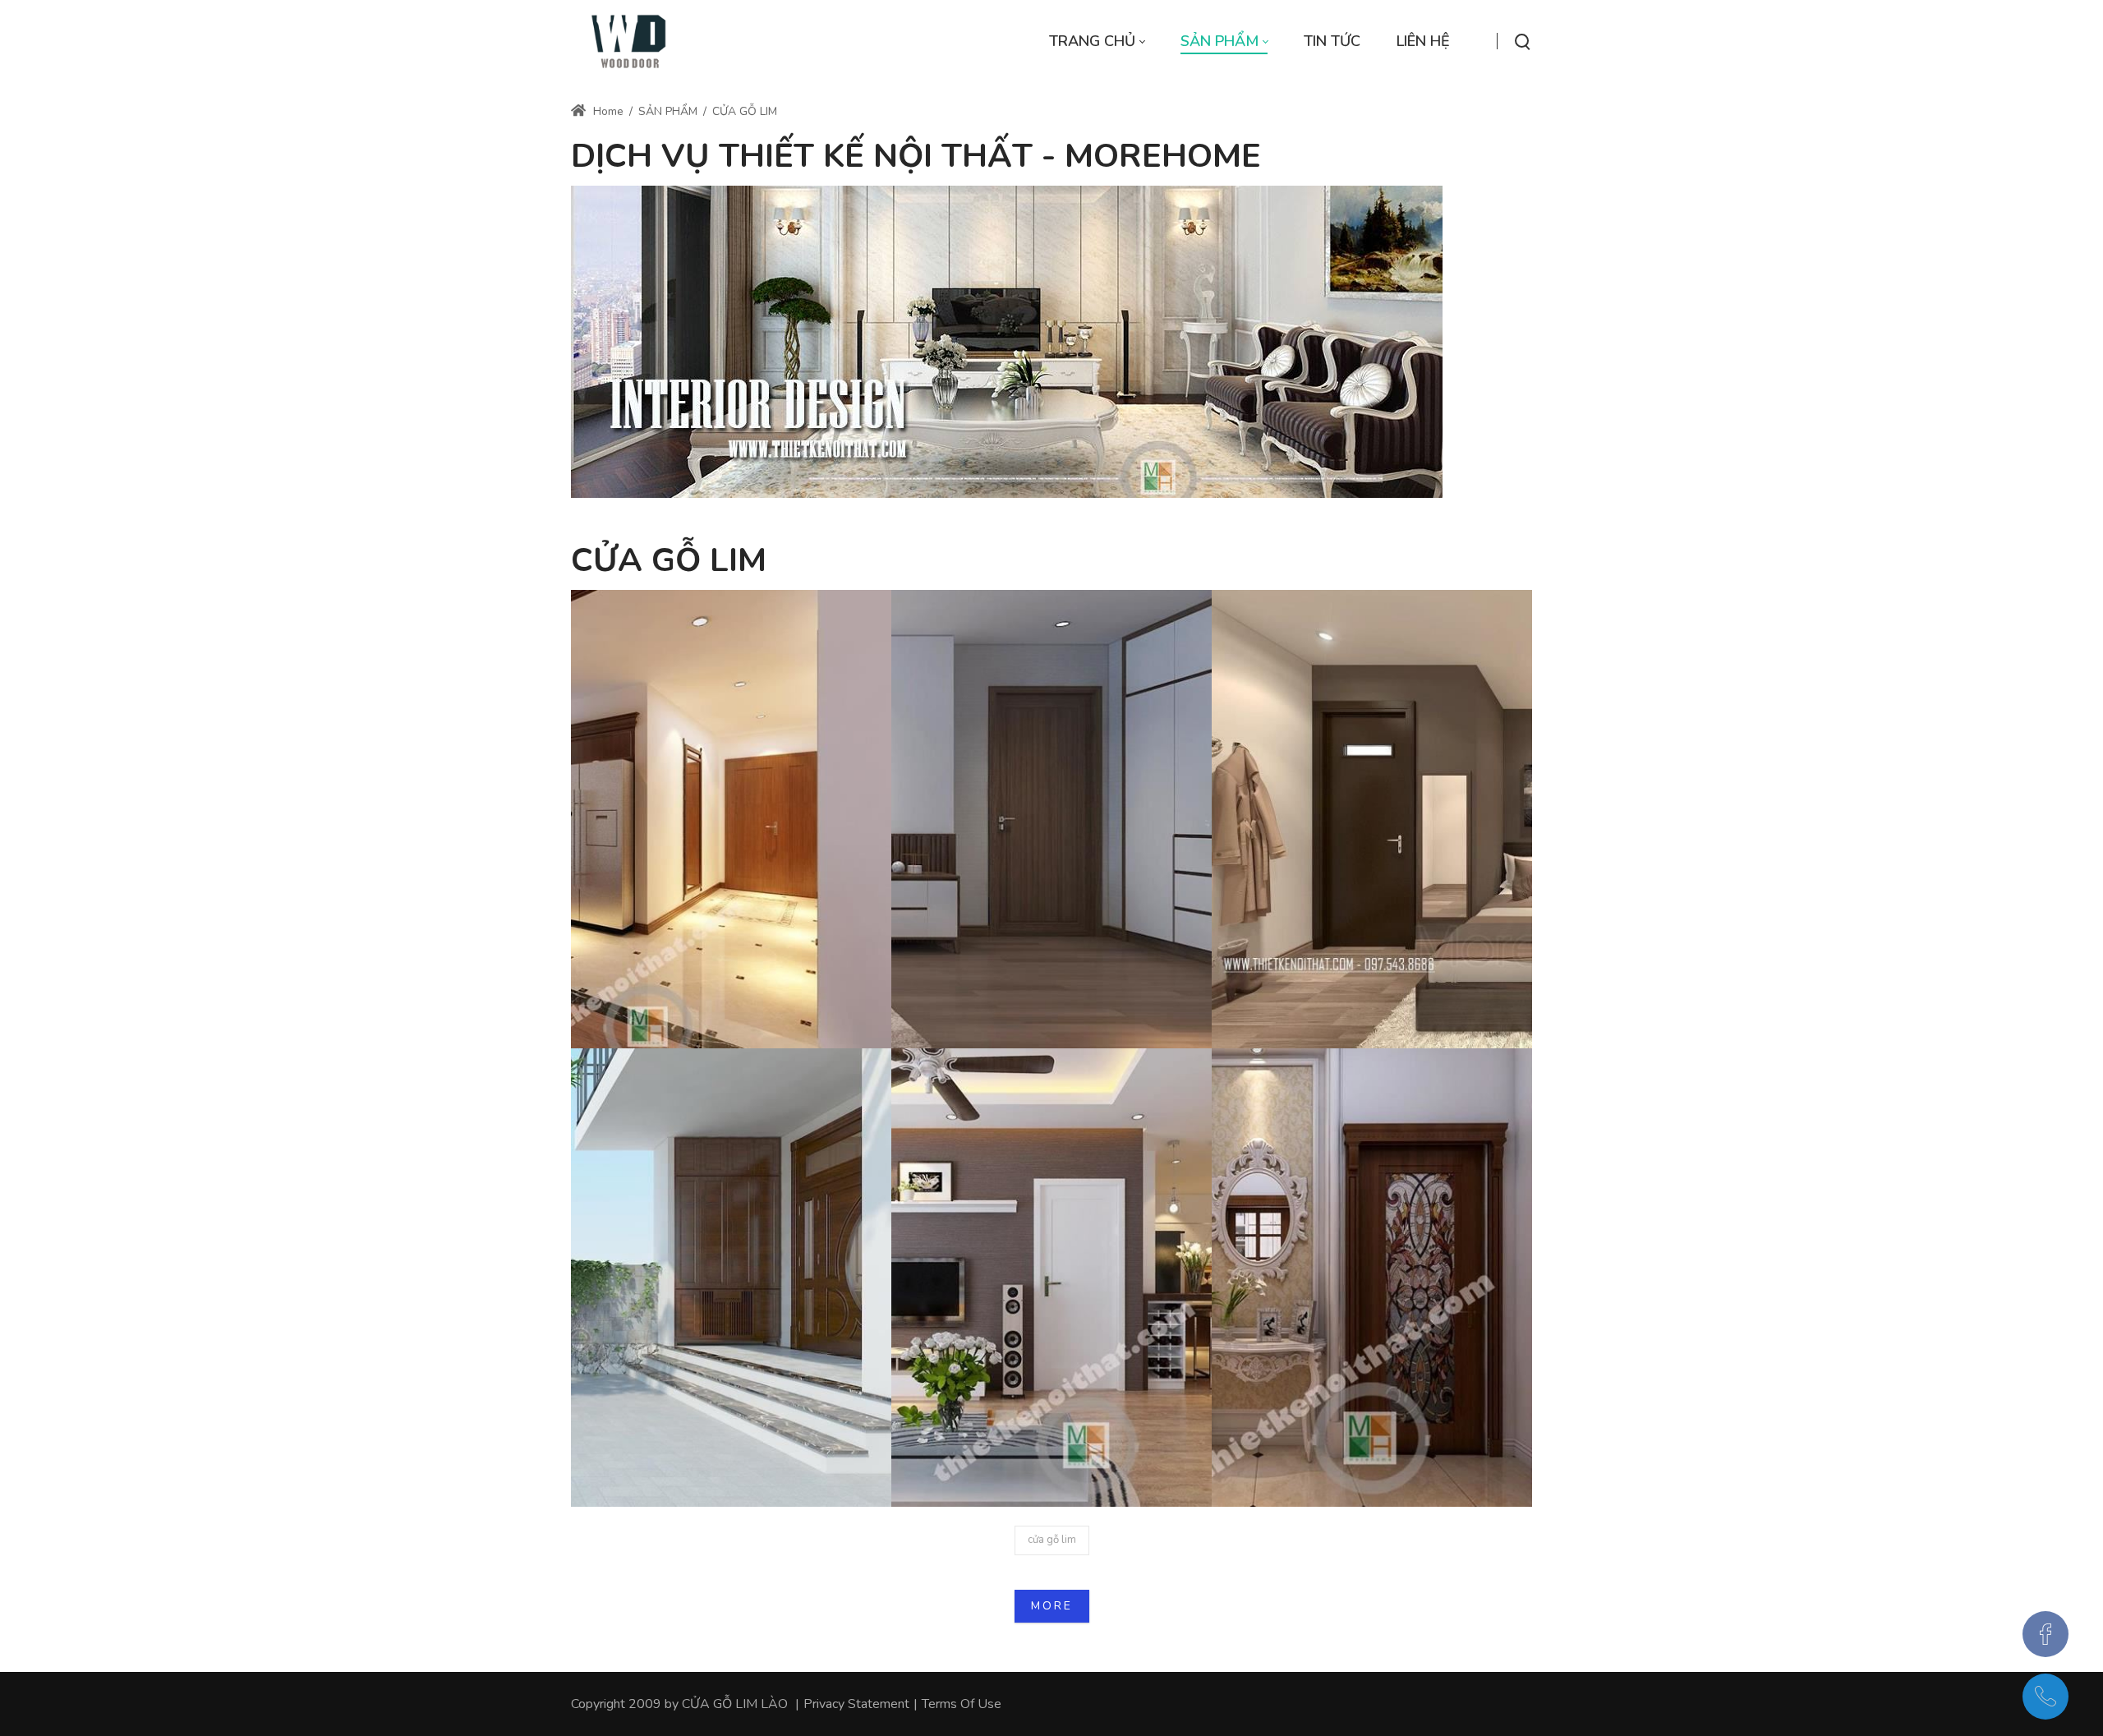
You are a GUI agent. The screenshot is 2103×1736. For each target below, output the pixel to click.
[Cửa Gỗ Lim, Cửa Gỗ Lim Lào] (630, 41)
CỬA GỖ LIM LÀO (735, 1704)
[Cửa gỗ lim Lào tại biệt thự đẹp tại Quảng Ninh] (1372, 1278)
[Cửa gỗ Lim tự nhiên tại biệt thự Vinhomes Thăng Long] (731, 1278)
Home (607, 111)
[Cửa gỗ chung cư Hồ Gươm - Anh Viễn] (1051, 1278)
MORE (1052, 1606)
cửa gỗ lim (1052, 1540)
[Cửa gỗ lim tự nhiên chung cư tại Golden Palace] (731, 820)
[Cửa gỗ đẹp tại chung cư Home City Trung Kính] (1372, 820)
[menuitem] (1097, 41)
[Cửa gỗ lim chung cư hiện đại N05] (1051, 820)
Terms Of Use (962, 1704)
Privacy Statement (856, 1704)
